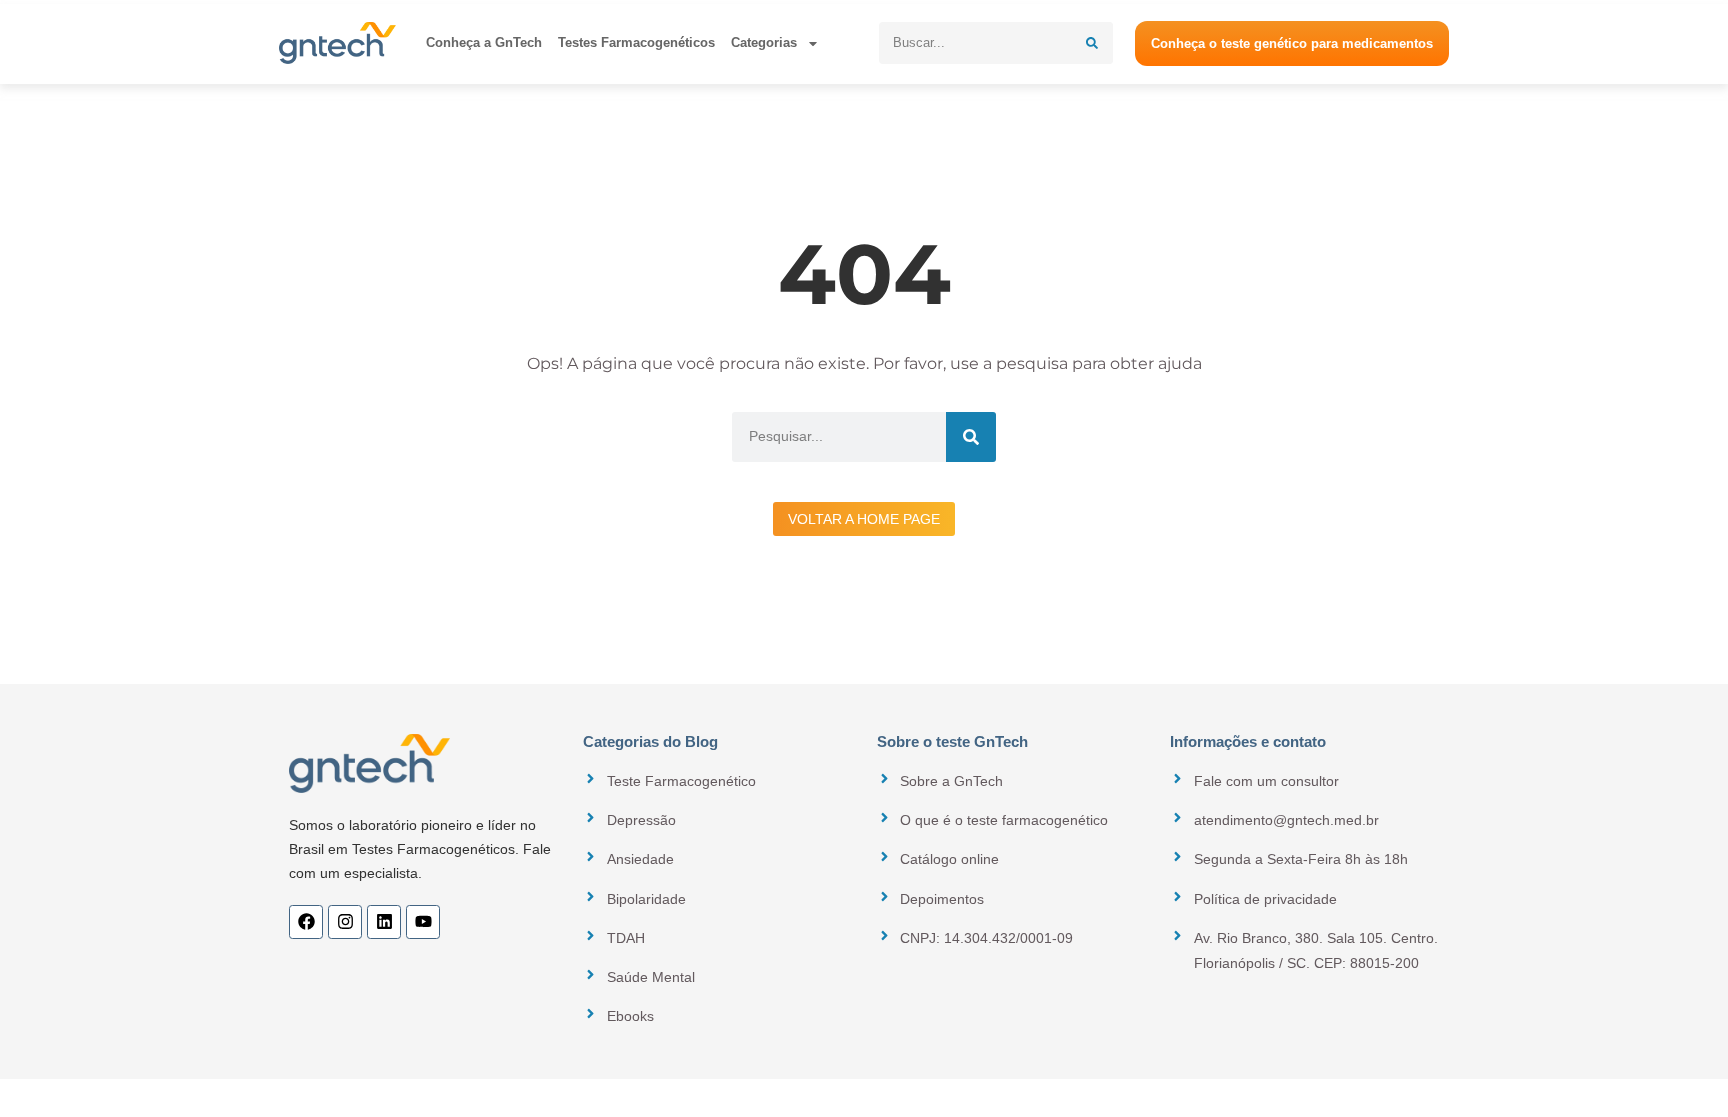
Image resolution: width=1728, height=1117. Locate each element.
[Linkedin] (384, 922)
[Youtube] (423, 922)
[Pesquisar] (1092, 43)
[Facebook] (306, 922)
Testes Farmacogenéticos (636, 42)
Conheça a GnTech (484, 42)
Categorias (764, 42)
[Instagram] (345, 922)
